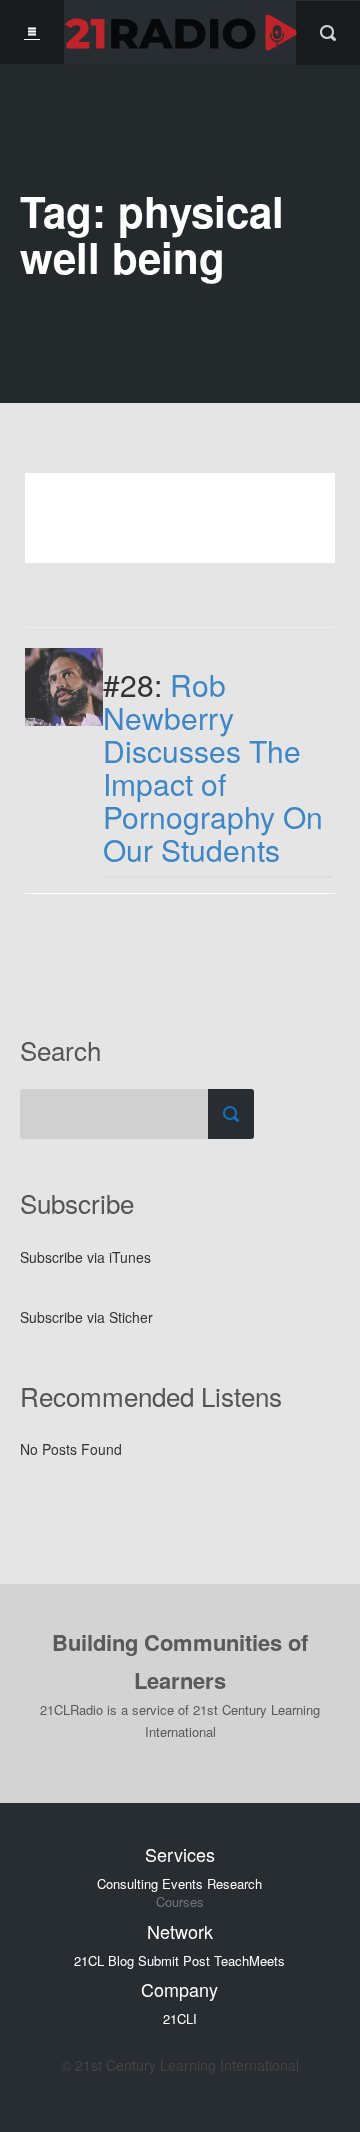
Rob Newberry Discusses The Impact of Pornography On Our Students (213, 767)
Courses (180, 1902)
